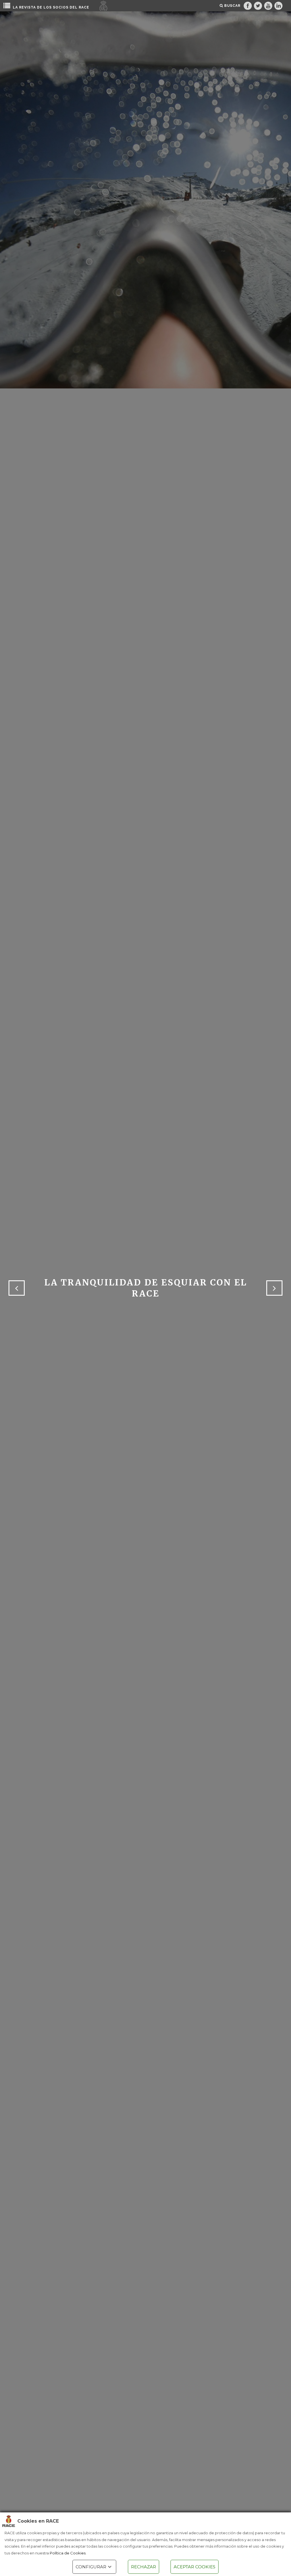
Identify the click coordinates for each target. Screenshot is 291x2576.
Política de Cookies (68, 2553)
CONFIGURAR (91, 2567)
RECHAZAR (144, 2567)
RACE (84, 7)
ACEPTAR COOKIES (195, 2567)
